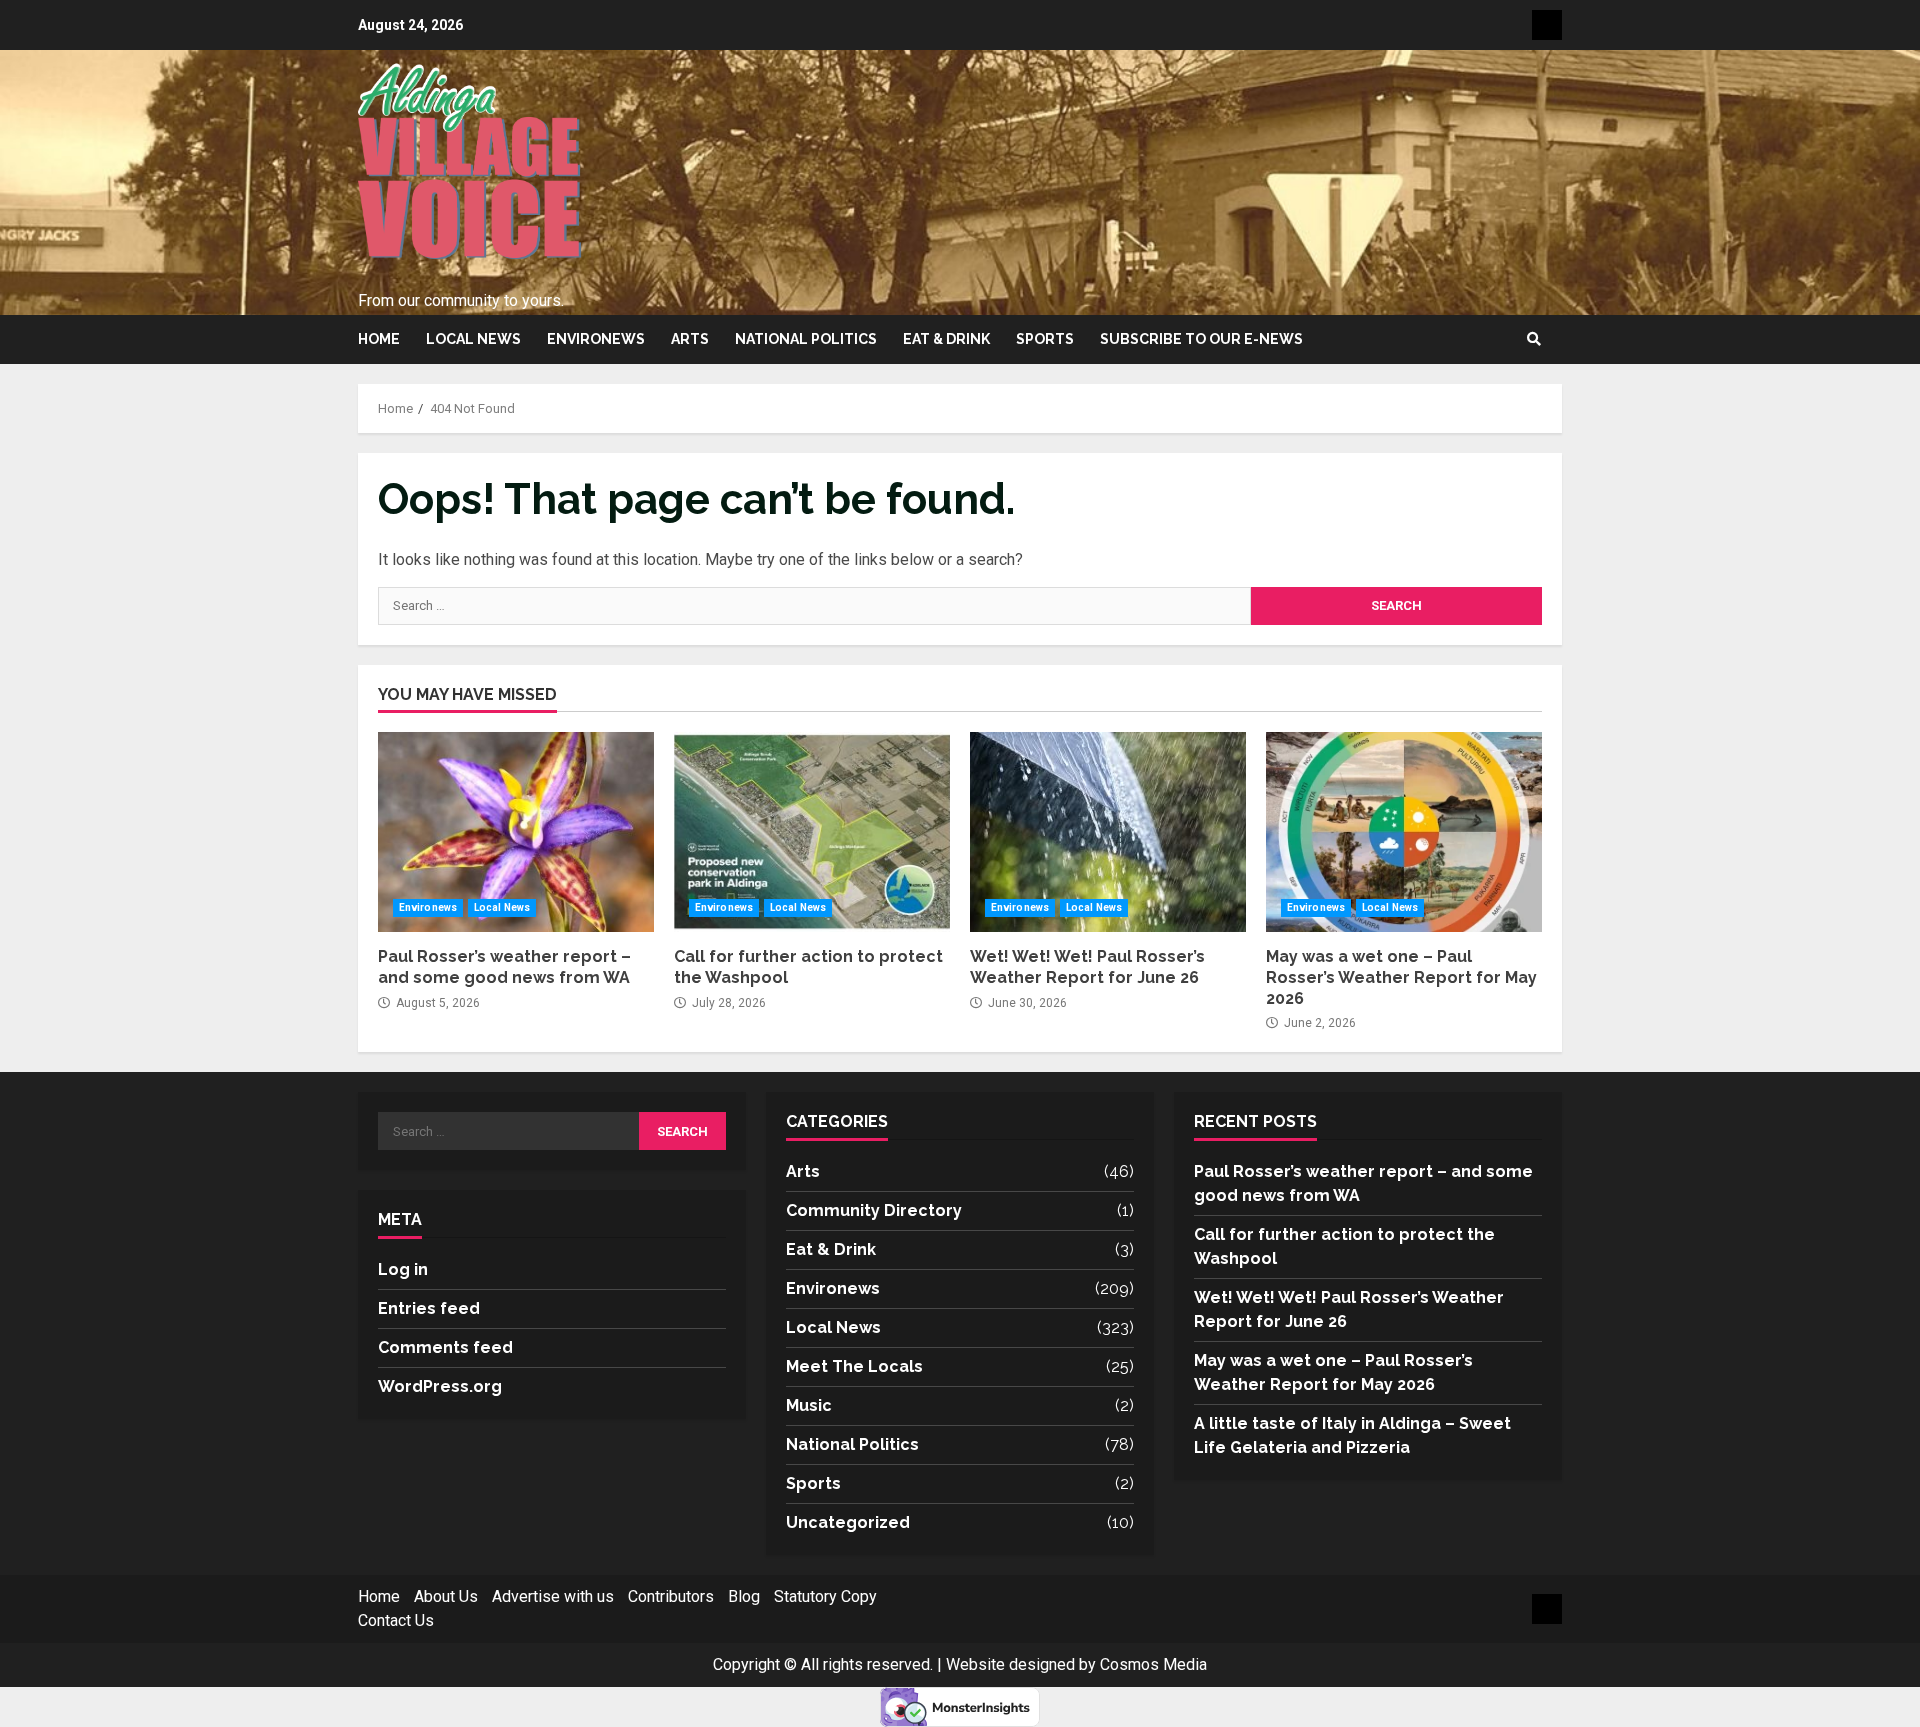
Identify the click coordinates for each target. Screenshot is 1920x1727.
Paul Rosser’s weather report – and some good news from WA (516, 832)
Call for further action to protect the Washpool (812, 832)
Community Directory (874, 1210)
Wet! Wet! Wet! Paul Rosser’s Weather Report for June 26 (1108, 832)
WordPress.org (440, 1386)
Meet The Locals (854, 1366)
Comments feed (445, 1347)
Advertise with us (553, 1596)
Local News (473, 339)
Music (809, 1405)
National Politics (806, 339)
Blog (744, 1596)
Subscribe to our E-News (1201, 339)
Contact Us (396, 1620)
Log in (403, 1269)
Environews (596, 339)
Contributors (671, 1596)
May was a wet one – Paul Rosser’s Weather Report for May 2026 (1404, 832)
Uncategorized (848, 1522)
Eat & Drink (946, 339)
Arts (690, 339)
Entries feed (429, 1308)
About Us (446, 1596)
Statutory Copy (825, 1596)
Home (379, 339)
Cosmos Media (1153, 1664)
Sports (1045, 339)
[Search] (1534, 339)
